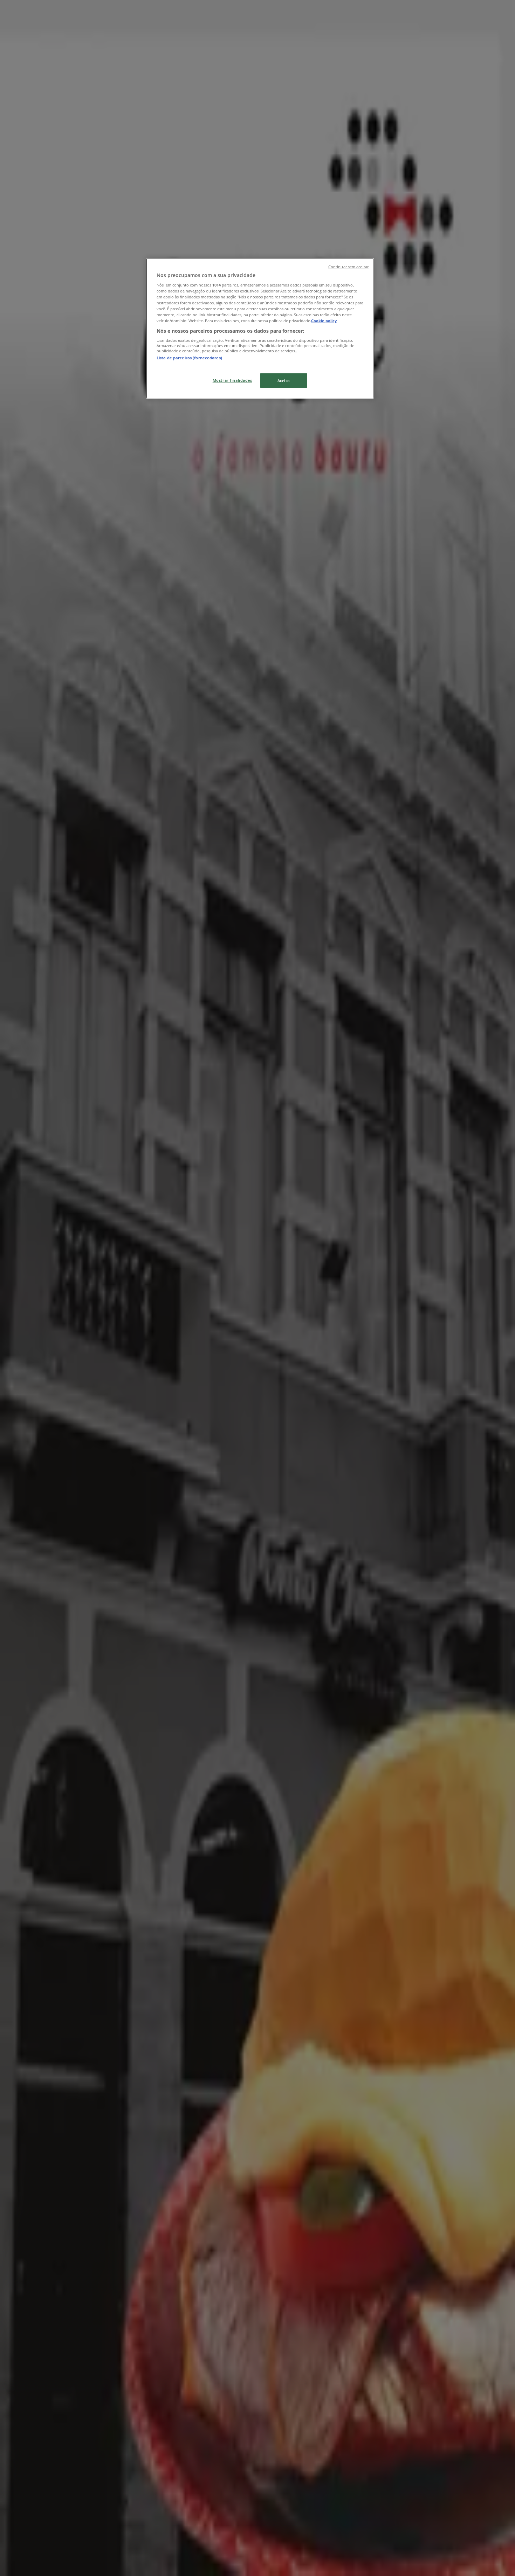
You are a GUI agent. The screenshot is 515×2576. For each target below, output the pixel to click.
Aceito (284, 381)
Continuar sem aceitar (348, 267)
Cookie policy (324, 321)
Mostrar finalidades (232, 380)
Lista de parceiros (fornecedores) (189, 358)
